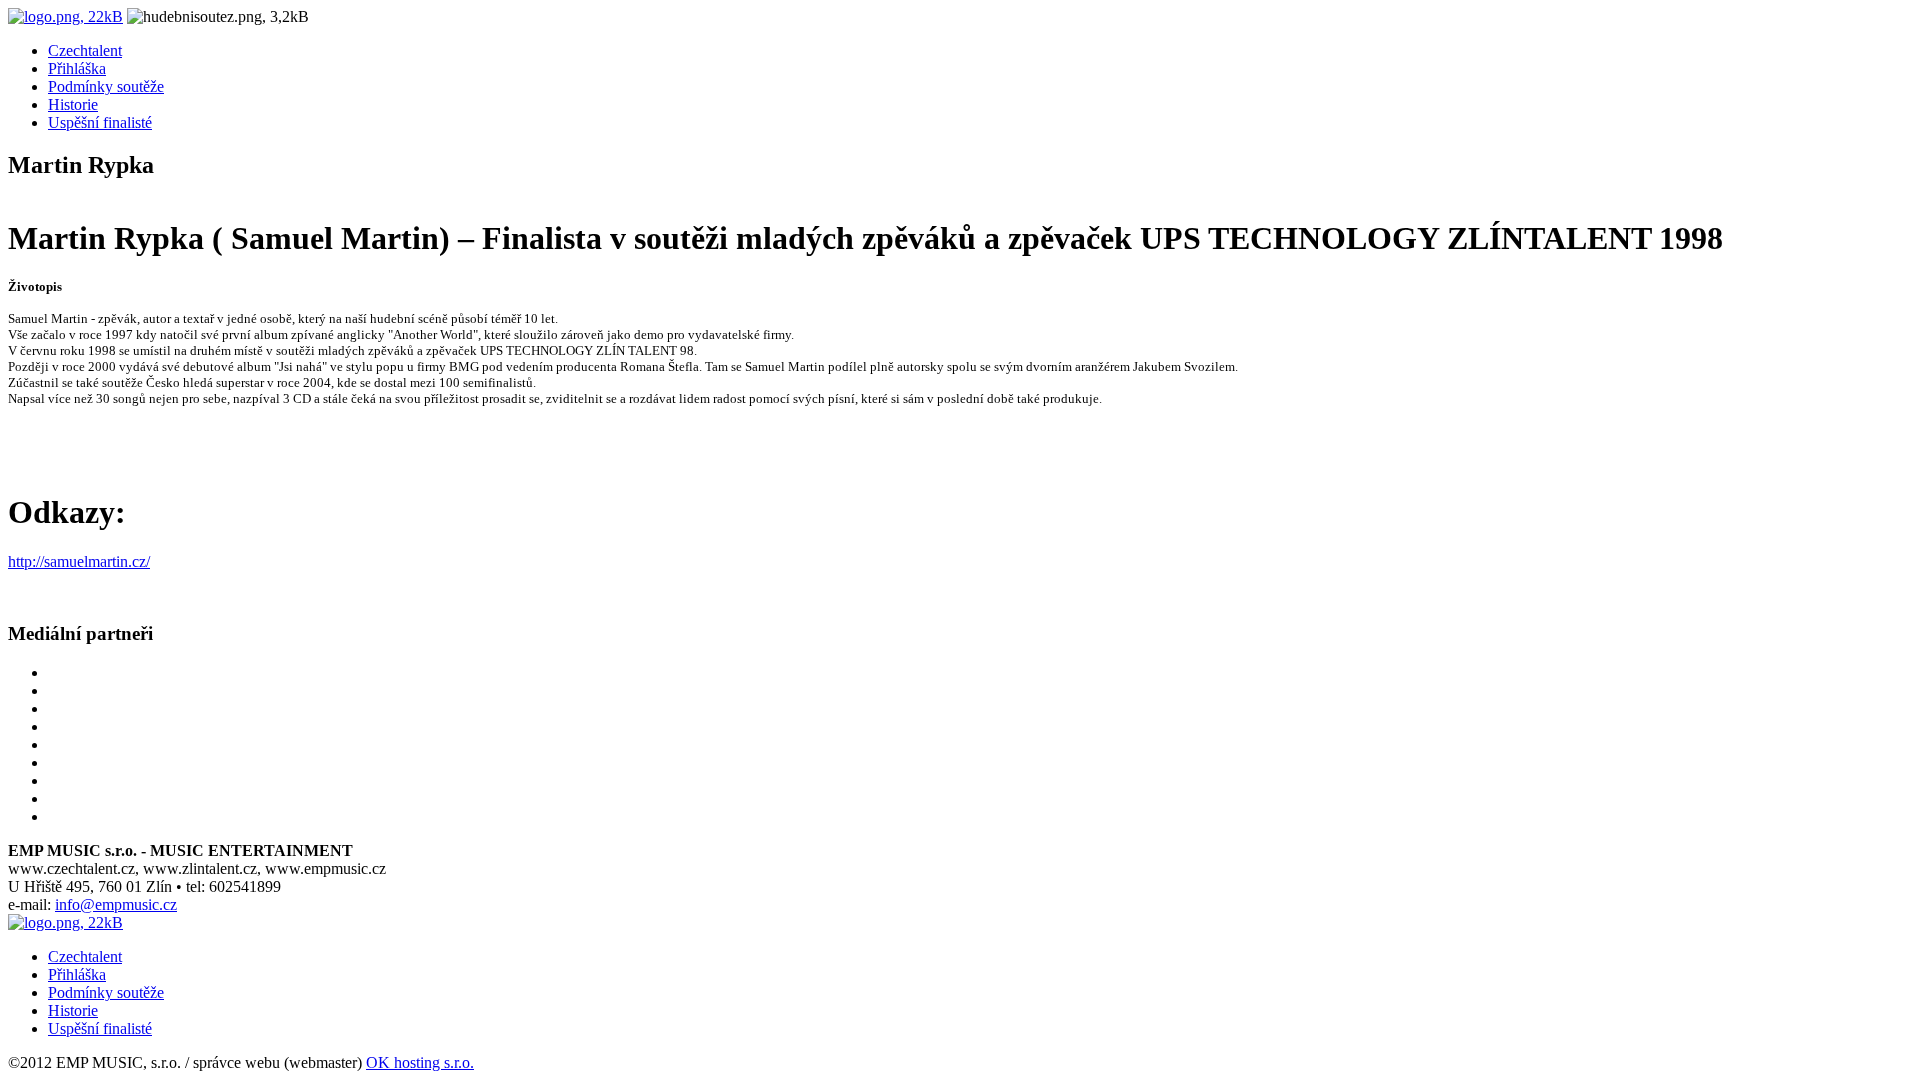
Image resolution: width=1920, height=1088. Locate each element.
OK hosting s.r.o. (420, 1062)
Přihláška (77, 68)
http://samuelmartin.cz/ (79, 561)
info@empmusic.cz (116, 904)
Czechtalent (85, 50)
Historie (73, 104)
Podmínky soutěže (106, 86)
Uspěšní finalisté (100, 122)
